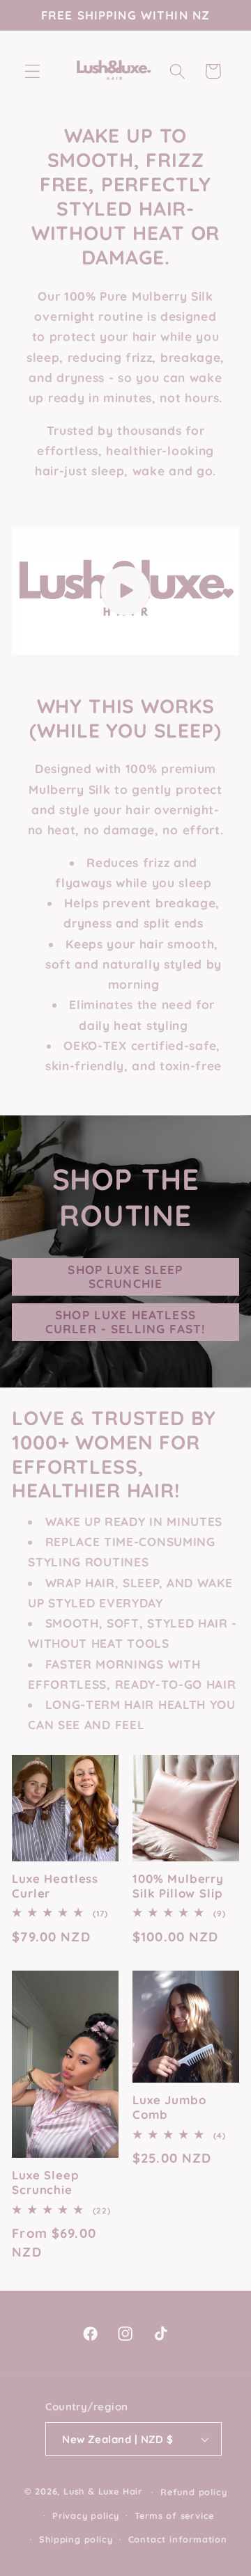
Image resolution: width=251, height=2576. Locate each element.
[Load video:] (125, 590)
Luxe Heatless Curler (55, 1886)
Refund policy (193, 2492)
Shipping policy (76, 2539)
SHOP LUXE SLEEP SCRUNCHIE (125, 1277)
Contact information (178, 2539)
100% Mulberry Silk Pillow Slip (178, 1886)
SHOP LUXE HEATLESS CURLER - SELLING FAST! (125, 1322)
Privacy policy (86, 2515)
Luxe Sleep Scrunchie (45, 2183)
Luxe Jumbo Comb (169, 2107)
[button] (32, 71)
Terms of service (174, 2515)
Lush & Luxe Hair (103, 2491)
